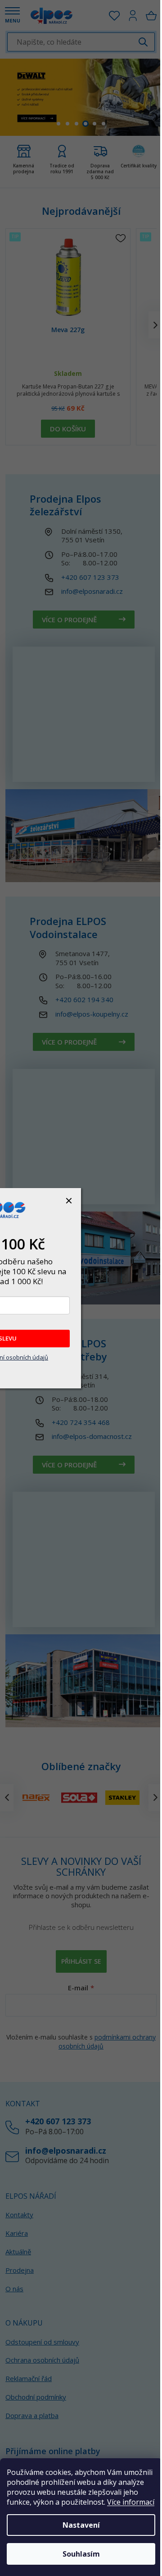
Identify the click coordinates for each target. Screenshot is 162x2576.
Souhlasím (81, 2554)
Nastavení (81, 2525)
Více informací (131, 2502)
